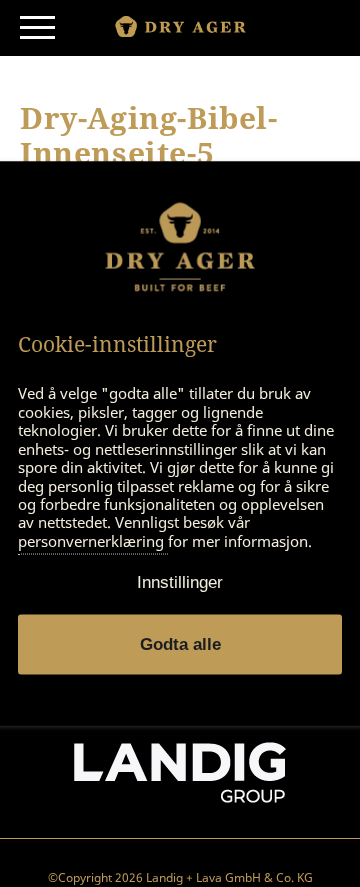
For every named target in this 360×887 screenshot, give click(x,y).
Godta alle (180, 644)
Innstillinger (180, 582)
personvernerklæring (93, 540)
